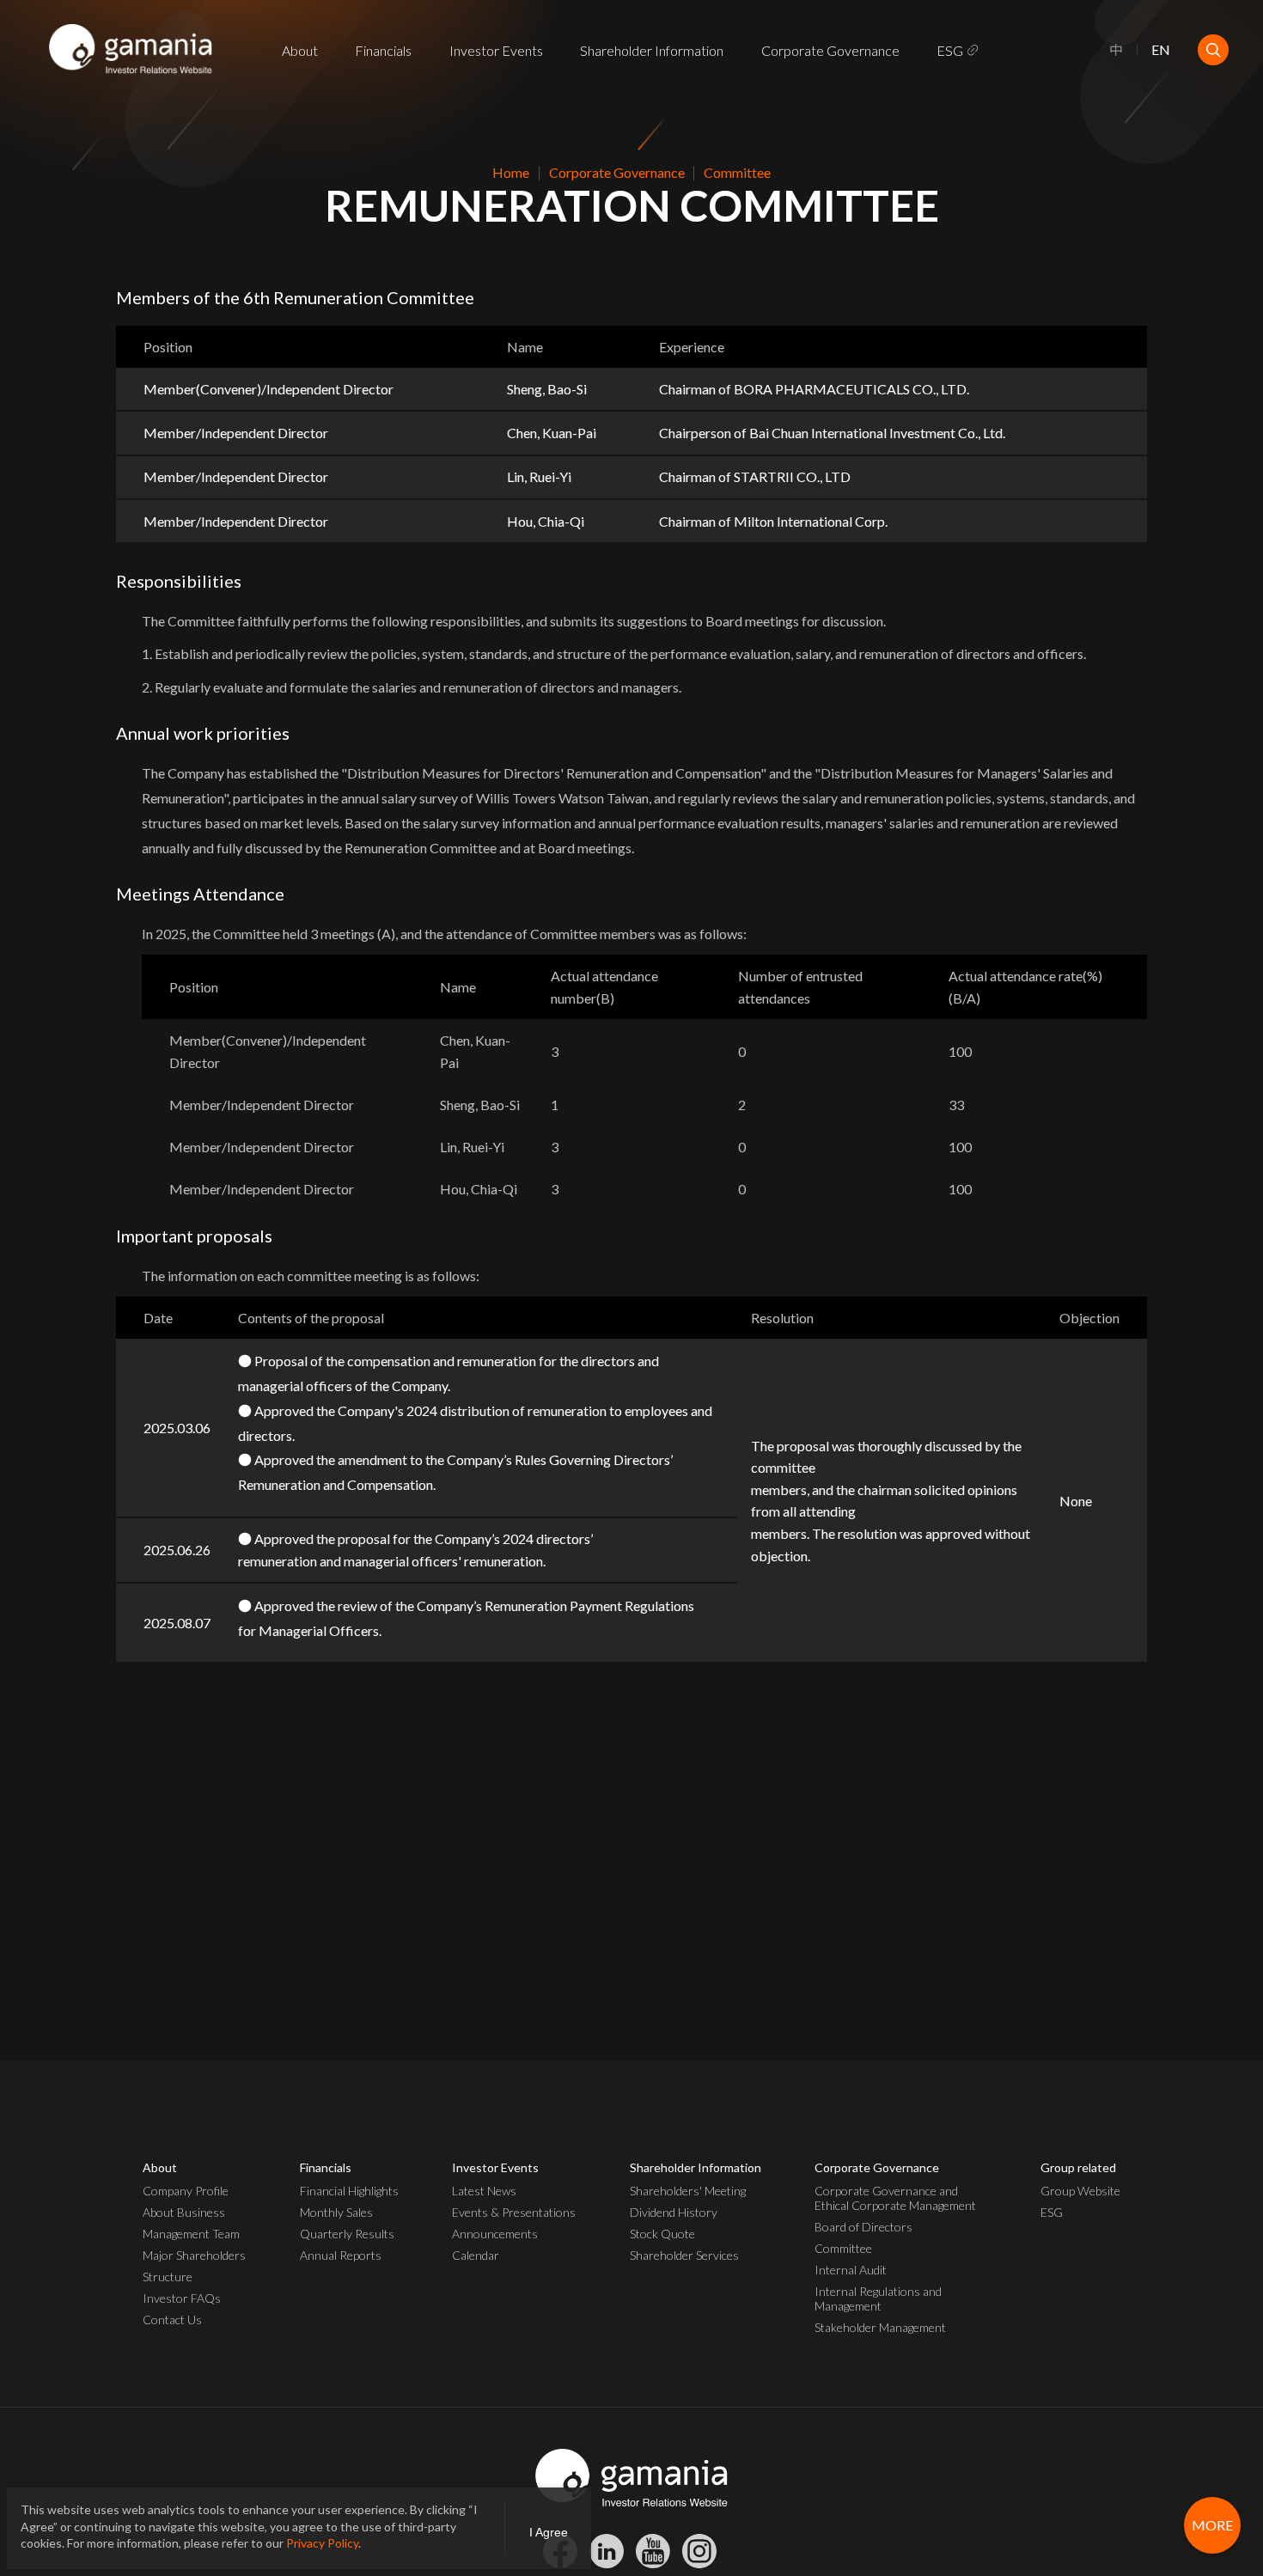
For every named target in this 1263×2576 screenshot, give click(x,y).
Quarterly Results (347, 2234)
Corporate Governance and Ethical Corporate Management (895, 2198)
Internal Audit (851, 2270)
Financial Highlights (349, 2191)
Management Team (191, 2234)
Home (511, 172)
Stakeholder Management (880, 2327)
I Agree (549, 2532)
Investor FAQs (182, 2298)
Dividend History (674, 2212)
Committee (843, 2248)
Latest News (484, 2191)
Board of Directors (863, 2227)
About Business (184, 2212)
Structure (168, 2277)
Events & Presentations (514, 2212)
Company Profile (186, 2191)
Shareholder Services (684, 2255)
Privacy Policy (322, 2543)
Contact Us (172, 2320)
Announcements (495, 2234)
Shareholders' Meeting (688, 2191)
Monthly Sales (336, 2212)
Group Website (1080, 2191)
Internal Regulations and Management (878, 2298)
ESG (950, 50)
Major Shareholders (194, 2255)
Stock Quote (662, 2234)
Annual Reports (341, 2255)
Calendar (476, 2255)
